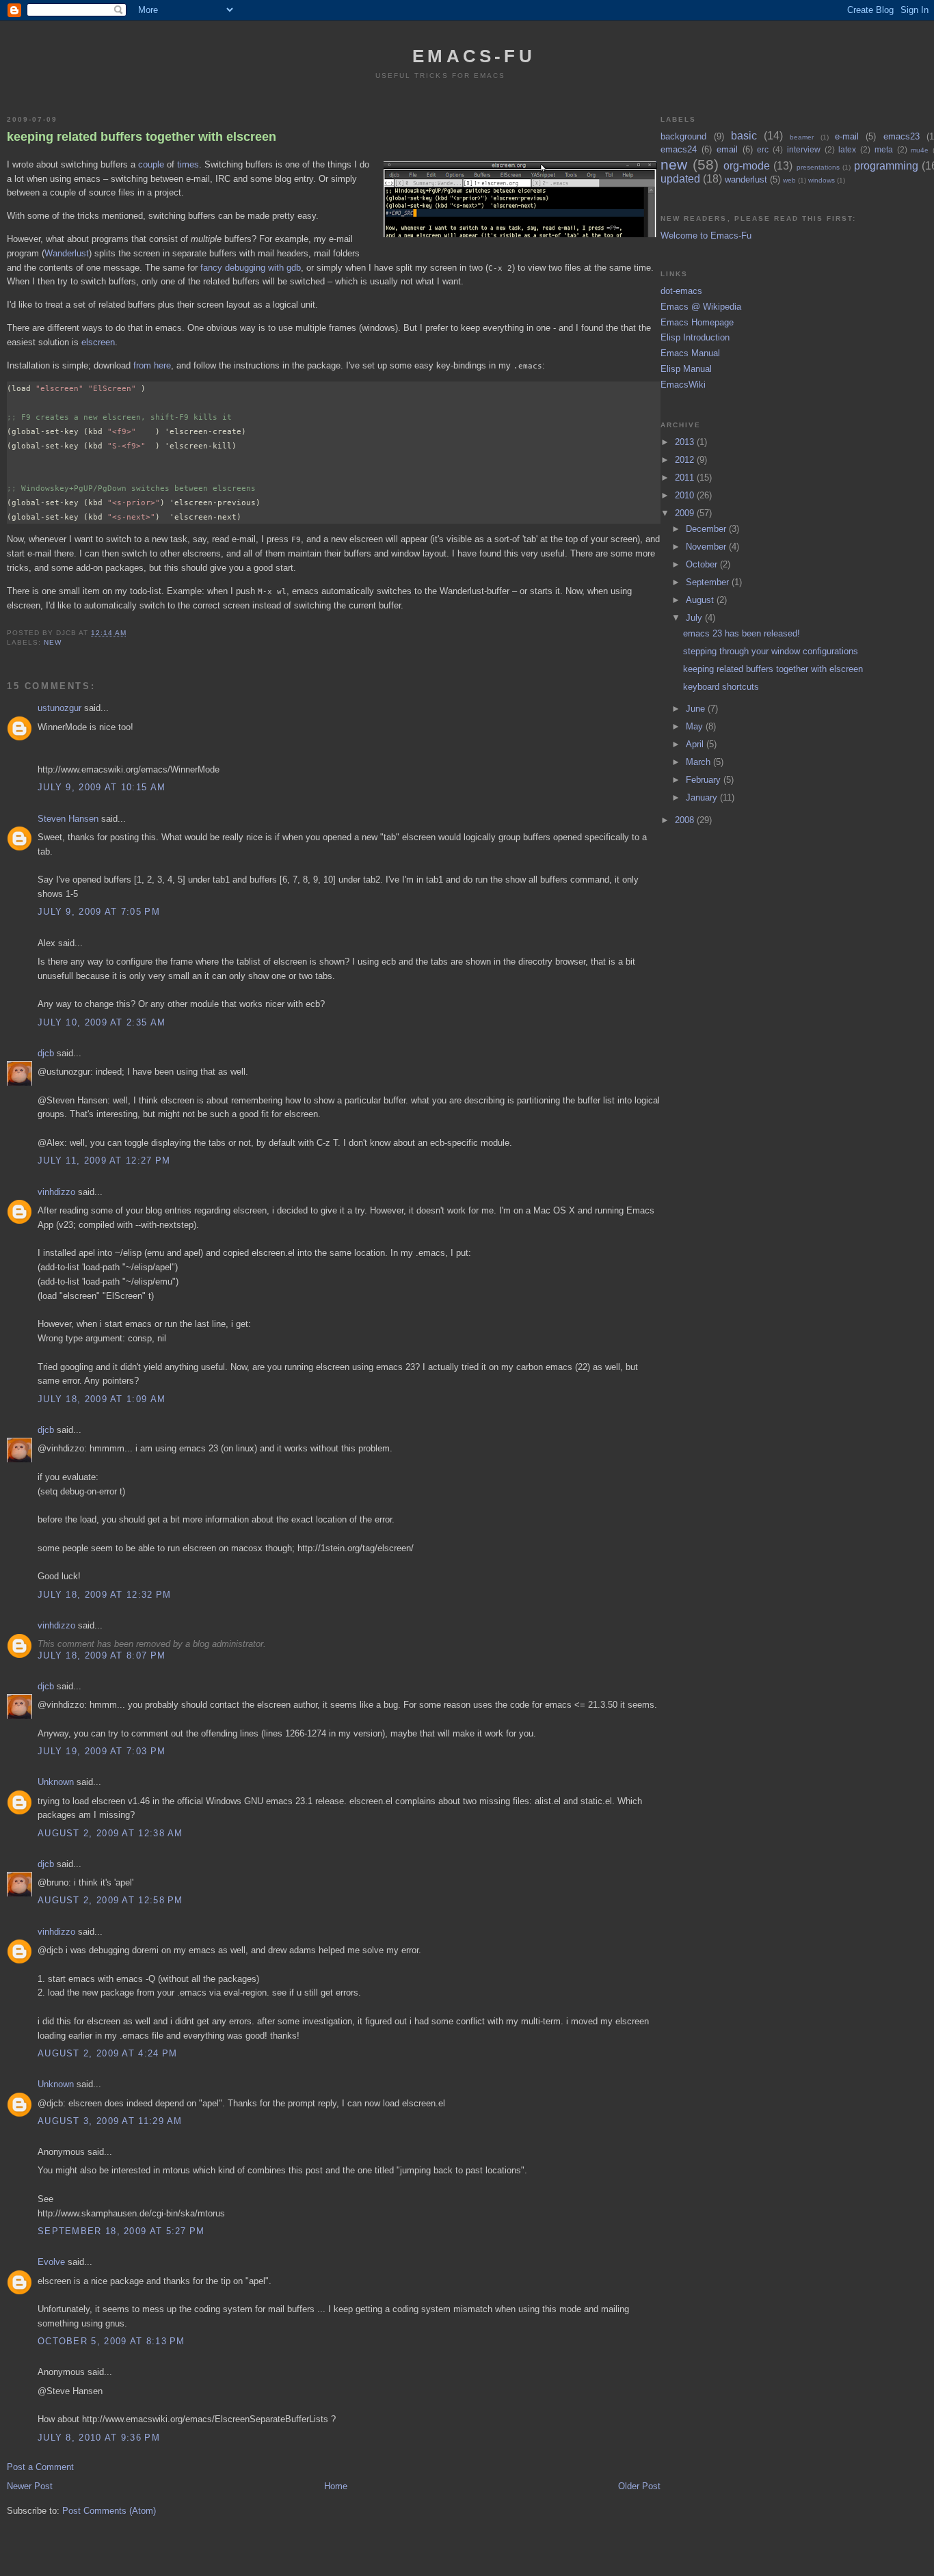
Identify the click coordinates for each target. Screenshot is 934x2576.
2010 (686, 495)
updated (680, 179)
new (53, 642)
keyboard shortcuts (721, 687)
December (707, 529)
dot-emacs (681, 291)
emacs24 (679, 149)
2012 (686, 460)
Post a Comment (40, 2467)
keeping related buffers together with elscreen (142, 137)
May (696, 726)
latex (847, 149)
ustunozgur (59, 708)
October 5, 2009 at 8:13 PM (111, 2341)
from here (152, 365)
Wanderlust (67, 253)
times (188, 164)
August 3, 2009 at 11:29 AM (110, 2121)
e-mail (847, 136)
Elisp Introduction (695, 337)
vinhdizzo (56, 1192)
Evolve (51, 2262)
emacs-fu (474, 56)
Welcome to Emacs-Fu (706, 236)
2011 (686, 478)
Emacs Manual (690, 353)
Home (336, 2486)
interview (804, 149)
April (696, 744)
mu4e (920, 150)
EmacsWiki (683, 385)
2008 (686, 820)
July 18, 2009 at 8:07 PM (102, 1655)
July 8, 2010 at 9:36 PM (99, 2438)
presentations (818, 167)
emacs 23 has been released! (742, 633)
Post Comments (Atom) (109, 2511)
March (699, 762)
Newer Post (30, 2486)
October (703, 564)
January (703, 797)
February (705, 780)
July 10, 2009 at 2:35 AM (102, 1022)
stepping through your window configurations (771, 651)
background (683, 136)
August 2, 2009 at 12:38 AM (110, 1833)
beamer (802, 137)
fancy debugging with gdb (251, 268)
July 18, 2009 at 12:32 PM (105, 1595)
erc (763, 149)
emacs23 (902, 136)
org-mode (747, 166)
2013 (686, 442)
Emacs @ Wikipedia (701, 307)
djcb (46, 1053)
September (709, 582)
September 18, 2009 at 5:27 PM (121, 2231)
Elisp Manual (686, 369)
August (701, 600)
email (727, 149)
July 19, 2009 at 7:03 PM (102, 1751)
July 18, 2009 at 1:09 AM (102, 1399)
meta (884, 149)
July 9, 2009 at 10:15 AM (102, 787)
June (697, 709)
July (695, 618)
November (707, 547)
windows (822, 180)
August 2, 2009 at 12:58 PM (110, 1900)
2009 (686, 513)
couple (151, 164)
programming (886, 166)
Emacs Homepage (697, 322)
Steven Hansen (68, 819)
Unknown (56, 1782)
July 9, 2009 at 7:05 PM (99, 912)
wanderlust (746, 179)
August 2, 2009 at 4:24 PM (108, 2053)
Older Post (639, 2486)
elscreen (98, 342)
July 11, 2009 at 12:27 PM (104, 1160)
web (789, 180)
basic (744, 136)
